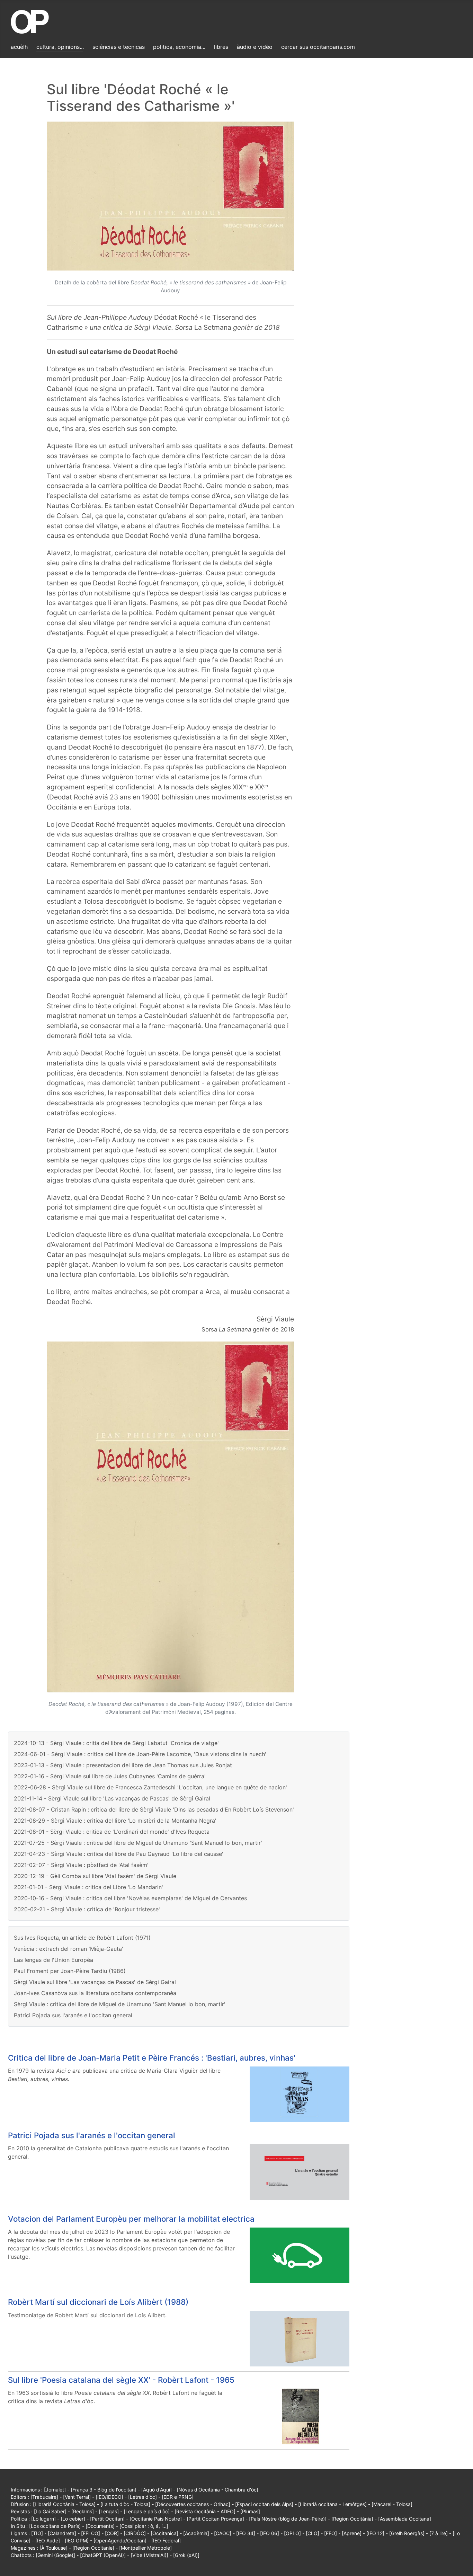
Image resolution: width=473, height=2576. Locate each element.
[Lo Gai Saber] (50, 2511)
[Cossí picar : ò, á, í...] (144, 2526)
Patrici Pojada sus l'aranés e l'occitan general (73, 2015)
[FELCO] (91, 2533)
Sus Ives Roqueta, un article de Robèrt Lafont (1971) (82, 1938)
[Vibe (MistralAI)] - (152, 2555)
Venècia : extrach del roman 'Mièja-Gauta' (69, 1949)
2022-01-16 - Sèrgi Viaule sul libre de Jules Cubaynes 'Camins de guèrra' (110, 1776)
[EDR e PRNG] (178, 2497)
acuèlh (19, 47)
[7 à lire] (439, 2533)
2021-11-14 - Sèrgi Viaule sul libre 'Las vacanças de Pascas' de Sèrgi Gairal (112, 1798)
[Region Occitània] (352, 2519)
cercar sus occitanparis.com (318, 47)
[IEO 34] (246, 2533)
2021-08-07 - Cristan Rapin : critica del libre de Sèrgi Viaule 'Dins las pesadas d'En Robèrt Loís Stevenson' (154, 1809)
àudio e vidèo (255, 47)
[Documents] (100, 2526)
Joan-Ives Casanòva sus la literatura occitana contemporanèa (95, 1993)
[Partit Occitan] (107, 2519)
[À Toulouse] (53, 2548)
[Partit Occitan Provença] (215, 2519)
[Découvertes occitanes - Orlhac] (193, 2504)
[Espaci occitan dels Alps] (264, 2504)
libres (221, 47)
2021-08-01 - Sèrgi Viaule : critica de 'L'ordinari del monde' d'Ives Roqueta (112, 1832)
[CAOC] (223, 2533)
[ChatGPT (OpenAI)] (103, 2555)
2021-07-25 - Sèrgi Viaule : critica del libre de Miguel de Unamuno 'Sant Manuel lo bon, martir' (138, 1843)
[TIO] (37, 2533)
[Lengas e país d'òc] (147, 2511)
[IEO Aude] (48, 2540)
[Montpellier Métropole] (145, 2548)
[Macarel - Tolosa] (392, 2504)
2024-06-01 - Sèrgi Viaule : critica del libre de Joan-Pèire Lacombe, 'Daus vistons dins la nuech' (140, 1754)
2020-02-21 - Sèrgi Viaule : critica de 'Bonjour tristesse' (87, 1909)
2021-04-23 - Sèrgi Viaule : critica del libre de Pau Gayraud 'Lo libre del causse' (119, 1854)
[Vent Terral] (77, 2497)
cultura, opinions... (60, 47)
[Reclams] (83, 2511)
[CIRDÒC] (135, 2533)
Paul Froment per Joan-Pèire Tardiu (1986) (70, 1971)
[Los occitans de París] (55, 2526)
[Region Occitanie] (93, 2548)
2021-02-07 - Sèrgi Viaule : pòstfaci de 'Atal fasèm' (81, 1865)
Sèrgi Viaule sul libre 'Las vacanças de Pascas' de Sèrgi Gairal (95, 1982)
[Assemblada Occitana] (405, 2519)
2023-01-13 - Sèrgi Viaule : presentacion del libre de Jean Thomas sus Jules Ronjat (123, 1765)
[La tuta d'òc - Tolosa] (125, 2504)
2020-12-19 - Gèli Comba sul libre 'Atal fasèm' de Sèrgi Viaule (95, 1876)
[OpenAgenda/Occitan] (120, 2540)
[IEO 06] (270, 2533)
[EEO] (331, 2533)
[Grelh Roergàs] (407, 2533)
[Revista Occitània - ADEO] (205, 2511)
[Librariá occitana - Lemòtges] (332, 2504)
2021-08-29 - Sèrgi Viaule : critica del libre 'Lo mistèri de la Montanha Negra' (115, 1821)
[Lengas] (109, 2511)
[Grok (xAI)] (186, 2555)
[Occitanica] (164, 2533)
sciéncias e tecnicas (119, 47)
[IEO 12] (375, 2533)
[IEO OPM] (77, 2540)
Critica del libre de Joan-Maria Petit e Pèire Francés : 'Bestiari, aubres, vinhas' (152, 2058)
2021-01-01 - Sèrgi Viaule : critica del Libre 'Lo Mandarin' (88, 1887)
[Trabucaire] (44, 2497)
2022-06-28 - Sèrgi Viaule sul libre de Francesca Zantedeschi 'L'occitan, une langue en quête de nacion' (150, 1787)
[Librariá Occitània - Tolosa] (64, 2504)
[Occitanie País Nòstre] (156, 2519)
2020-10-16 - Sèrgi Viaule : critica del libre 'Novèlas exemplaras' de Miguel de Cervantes (130, 1898)
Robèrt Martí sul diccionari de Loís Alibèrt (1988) (98, 2302)
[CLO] (313, 2533)
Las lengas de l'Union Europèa (53, 1960)
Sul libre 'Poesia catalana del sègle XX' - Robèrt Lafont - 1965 (121, 2380)
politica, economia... (179, 47)
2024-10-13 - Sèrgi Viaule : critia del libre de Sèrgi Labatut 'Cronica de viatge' (116, 1743)
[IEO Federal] (166, 2540)
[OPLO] (292, 2533)
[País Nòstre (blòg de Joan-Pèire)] (288, 2519)
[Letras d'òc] (142, 2497)
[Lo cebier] (73, 2519)
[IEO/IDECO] (109, 2497)
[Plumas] (250, 2511)
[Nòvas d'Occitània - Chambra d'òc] (217, 2490)
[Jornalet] (55, 2490)
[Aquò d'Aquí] (157, 2490)
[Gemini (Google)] (55, 2555)
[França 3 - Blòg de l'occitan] (104, 2490)
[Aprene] (352, 2533)
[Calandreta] (62, 2533)
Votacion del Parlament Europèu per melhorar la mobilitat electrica (131, 2219)
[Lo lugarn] (43, 2519)
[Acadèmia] (196, 2533)
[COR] (112, 2533)
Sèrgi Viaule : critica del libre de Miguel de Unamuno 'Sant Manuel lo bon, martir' (120, 2004)
